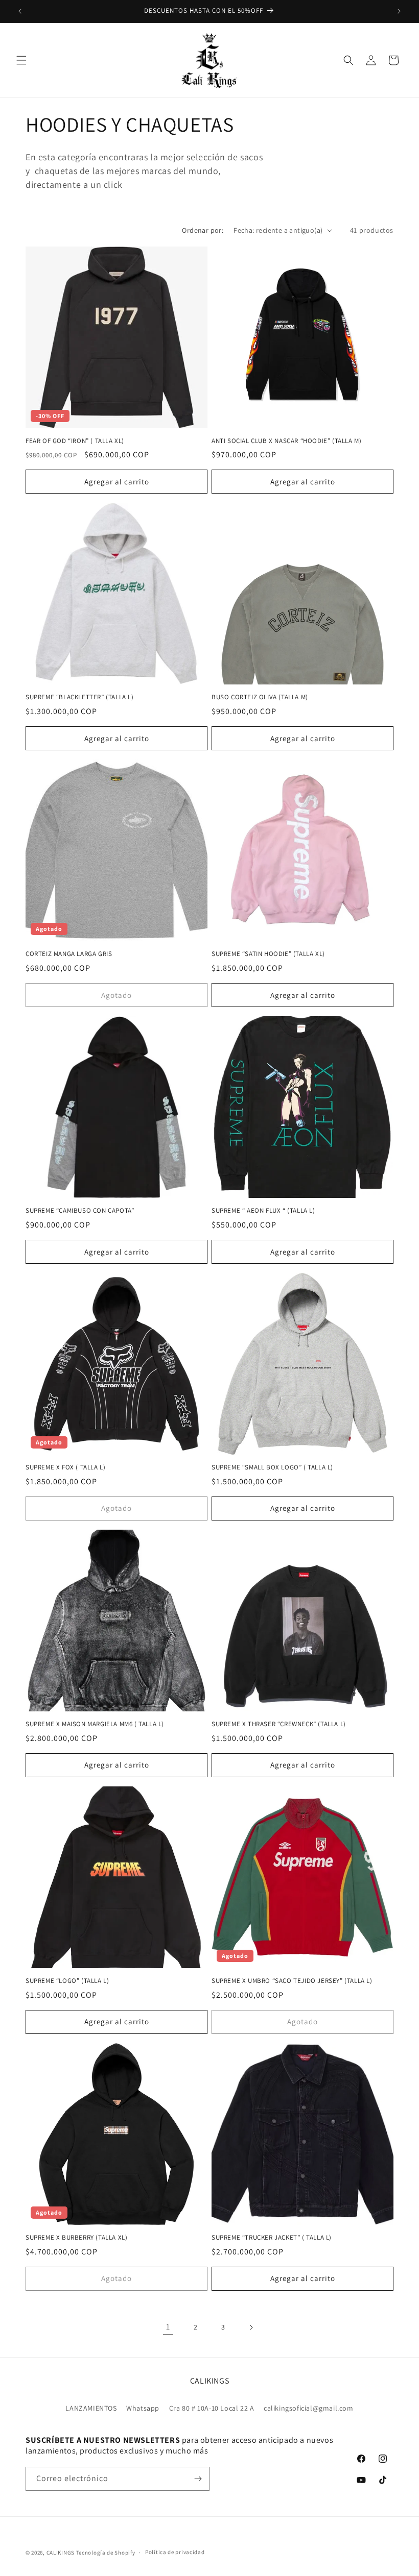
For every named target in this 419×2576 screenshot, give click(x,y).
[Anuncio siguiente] (399, 11)
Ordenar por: (203, 230)
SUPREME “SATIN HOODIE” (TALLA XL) (268, 954)
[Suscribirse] (198, 2479)
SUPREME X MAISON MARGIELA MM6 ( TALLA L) (95, 1724)
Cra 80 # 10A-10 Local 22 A (212, 2408)
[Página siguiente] (251, 2327)
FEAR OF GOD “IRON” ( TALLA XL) (75, 441)
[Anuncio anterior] (20, 11)
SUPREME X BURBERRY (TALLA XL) (76, 2238)
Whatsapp (143, 2408)
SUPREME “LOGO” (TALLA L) (67, 1981)
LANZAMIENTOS (91, 2408)
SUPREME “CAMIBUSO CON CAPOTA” (80, 1211)
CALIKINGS (61, 2553)
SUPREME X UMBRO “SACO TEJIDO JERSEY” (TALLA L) (292, 1981)
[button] (21, 60)
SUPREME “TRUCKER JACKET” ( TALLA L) (272, 2238)
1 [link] (168, 2327)
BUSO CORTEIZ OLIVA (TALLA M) (260, 697)
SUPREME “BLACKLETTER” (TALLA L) (80, 697)
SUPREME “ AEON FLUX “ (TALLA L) (263, 1211)
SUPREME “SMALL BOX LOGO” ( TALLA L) (272, 1467)
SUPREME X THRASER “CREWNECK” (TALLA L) (279, 1724)
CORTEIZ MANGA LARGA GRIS (69, 954)
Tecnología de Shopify (106, 2553)
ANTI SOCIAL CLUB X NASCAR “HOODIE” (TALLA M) (286, 441)
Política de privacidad (175, 2552)
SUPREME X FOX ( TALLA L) (65, 1467)
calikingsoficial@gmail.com (309, 2408)
